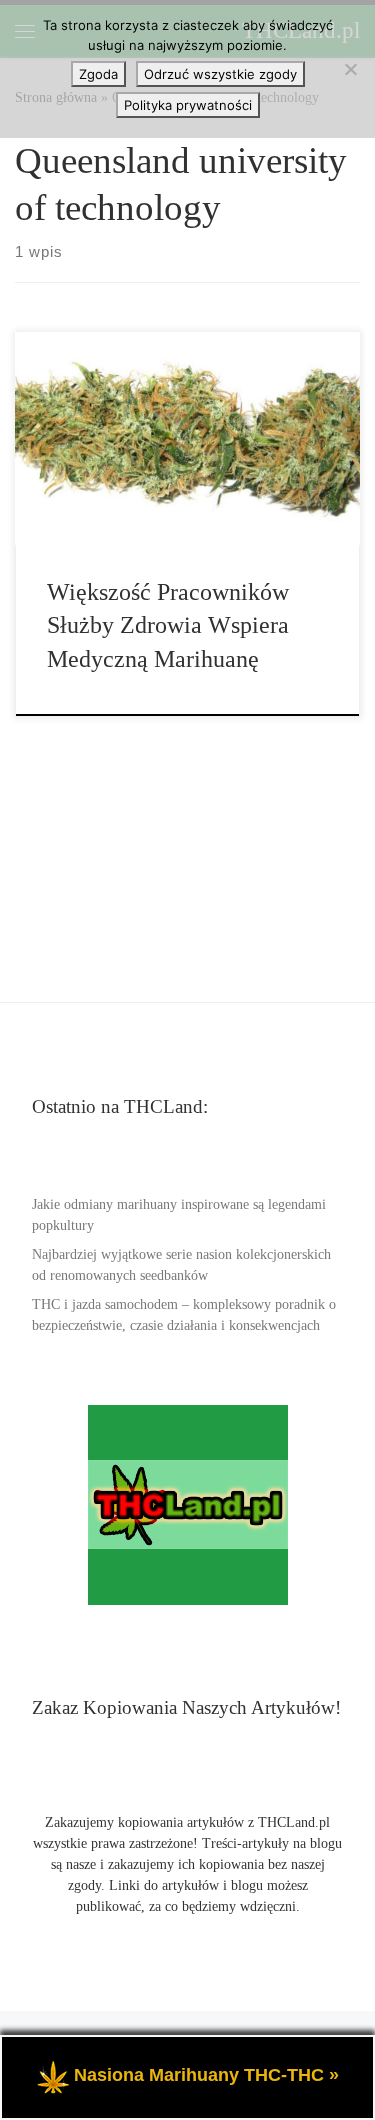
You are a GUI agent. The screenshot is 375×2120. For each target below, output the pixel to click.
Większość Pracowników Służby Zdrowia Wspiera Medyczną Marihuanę (168, 625)
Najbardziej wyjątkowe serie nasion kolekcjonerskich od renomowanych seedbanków (181, 1265)
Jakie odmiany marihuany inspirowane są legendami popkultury (179, 1215)
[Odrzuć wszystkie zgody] (350, 69)
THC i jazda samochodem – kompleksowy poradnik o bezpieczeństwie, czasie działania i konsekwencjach (184, 1315)
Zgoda (98, 74)
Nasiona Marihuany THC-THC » (206, 2075)
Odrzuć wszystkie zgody (220, 74)
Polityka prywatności (188, 105)
